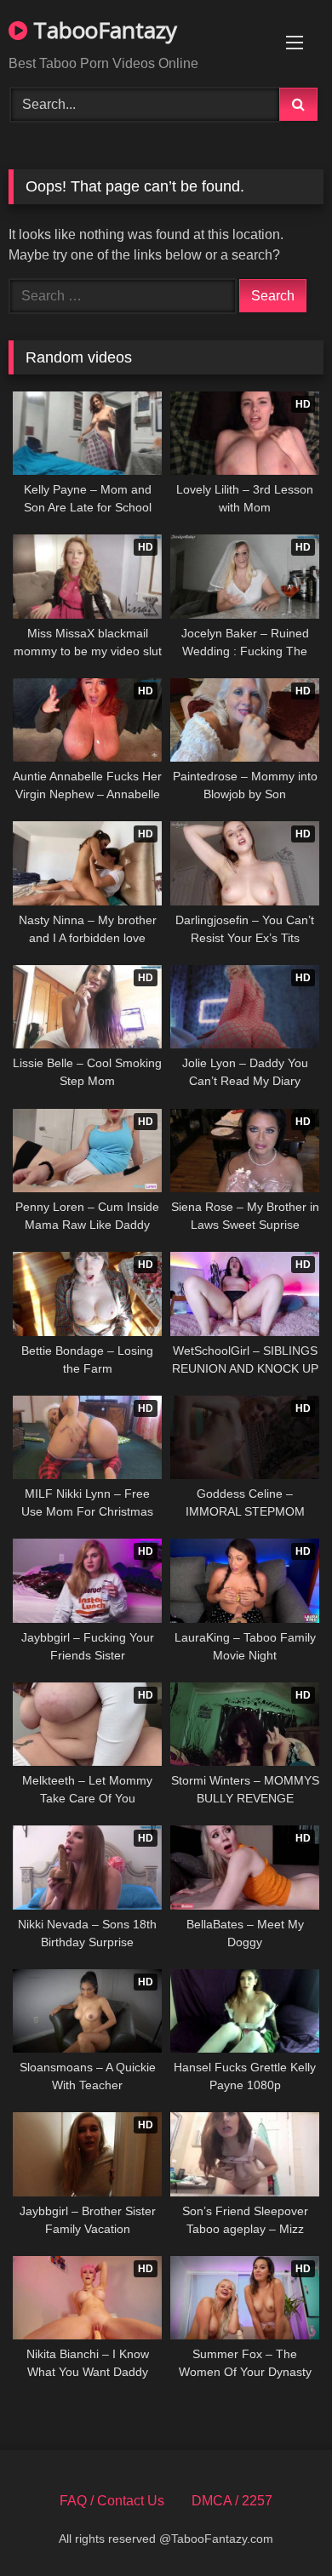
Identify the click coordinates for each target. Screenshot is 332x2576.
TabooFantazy (102, 30)
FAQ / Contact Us (112, 2501)
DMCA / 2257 (232, 2501)
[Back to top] (279, 2525)
